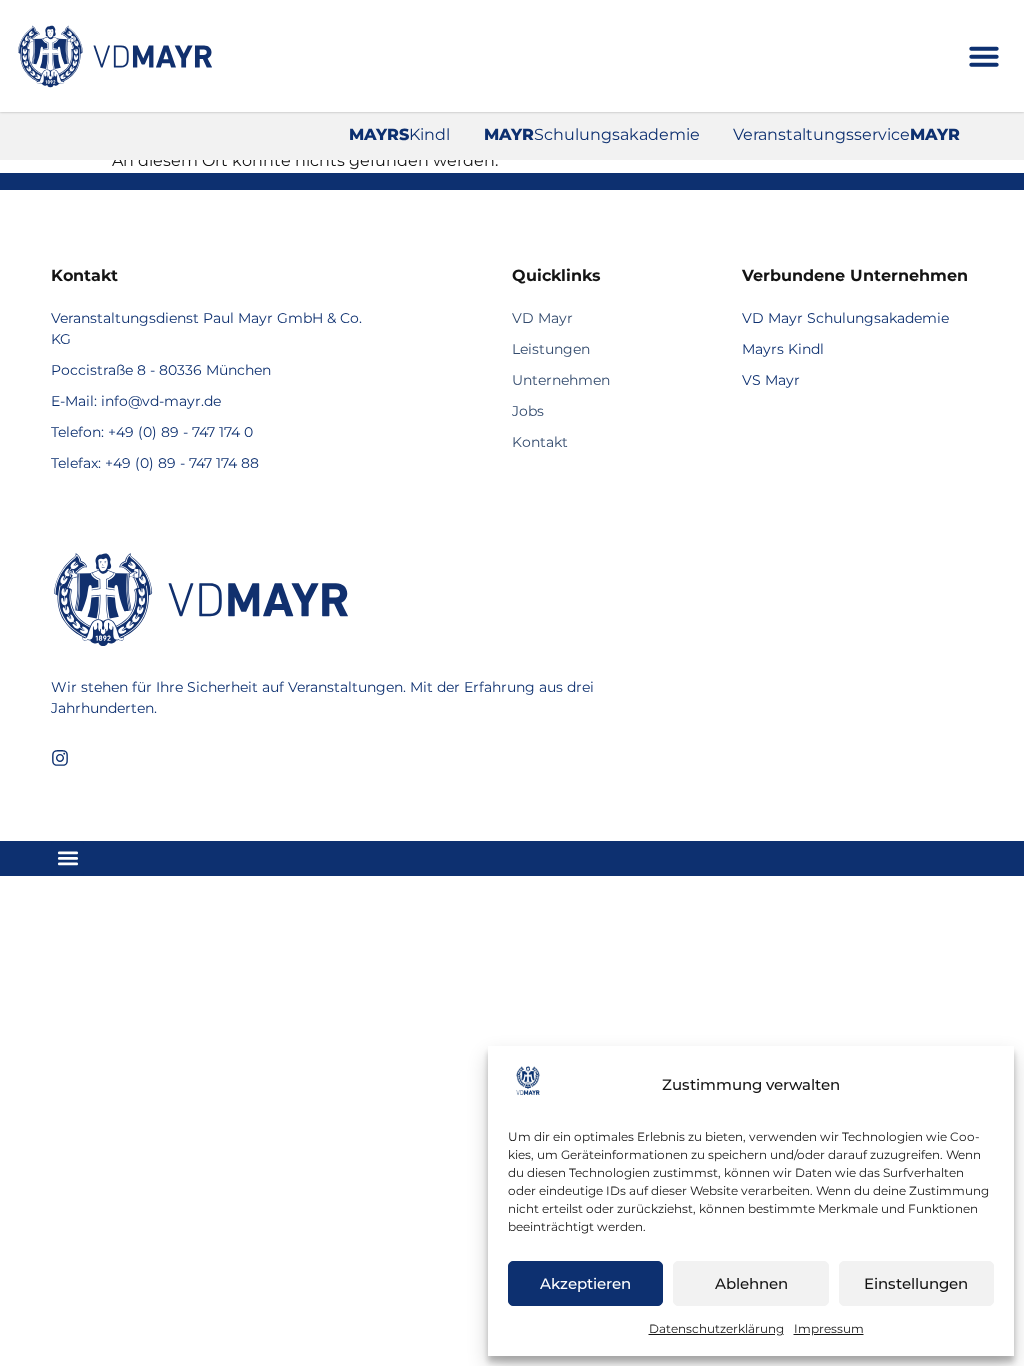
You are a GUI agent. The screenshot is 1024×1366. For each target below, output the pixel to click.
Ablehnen (751, 1283)
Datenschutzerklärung (716, 1328)
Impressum (829, 1328)
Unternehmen (561, 380)
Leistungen (551, 349)
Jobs (528, 411)
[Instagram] (60, 758)
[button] (984, 56)
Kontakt (540, 442)
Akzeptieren (585, 1283)
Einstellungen (916, 1283)
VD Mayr (542, 318)
